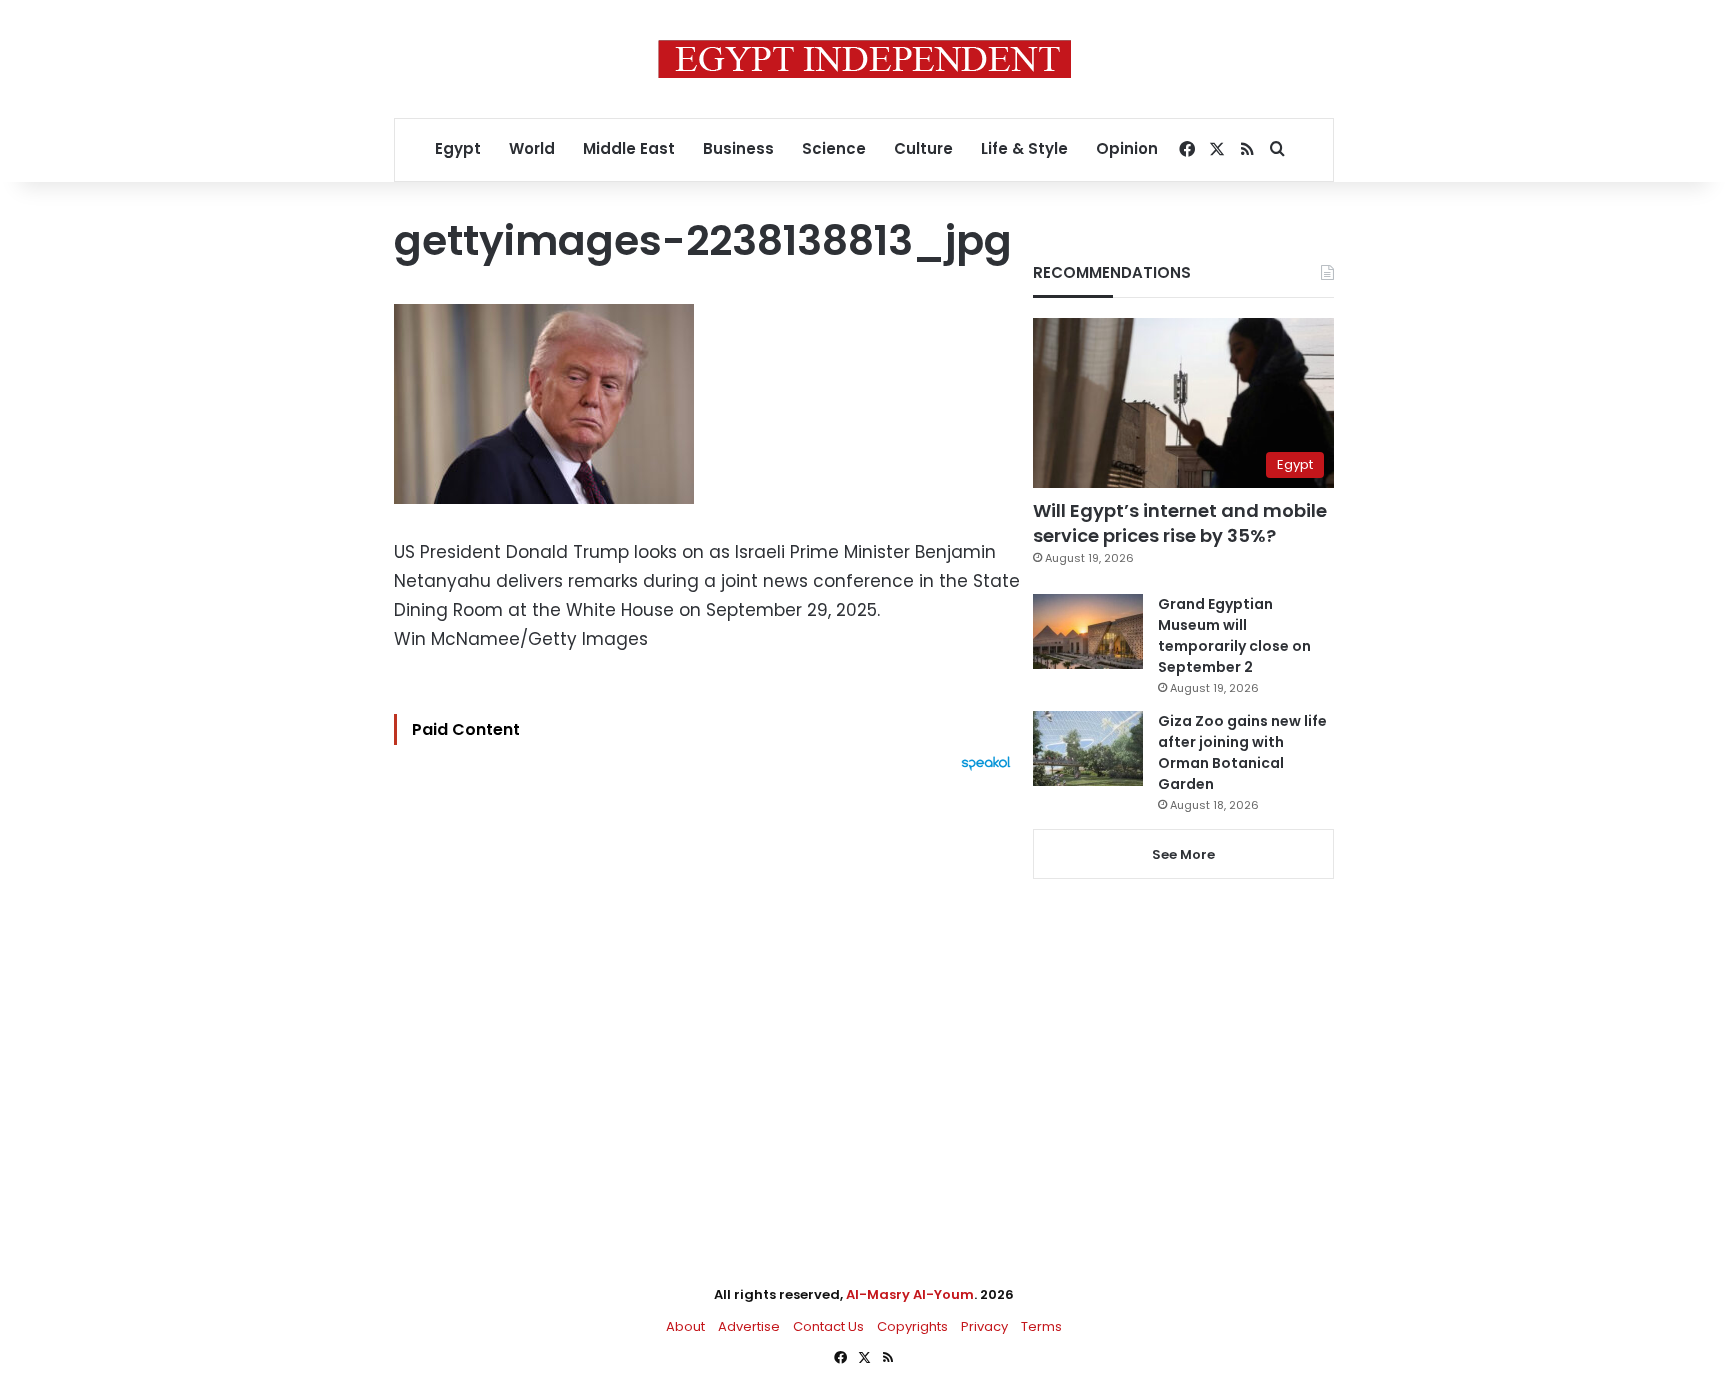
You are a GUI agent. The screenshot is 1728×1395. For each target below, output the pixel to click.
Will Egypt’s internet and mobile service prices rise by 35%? (1180, 523)
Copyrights (912, 1326)
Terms (1041, 1326)
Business (738, 148)
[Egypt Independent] (864, 59)
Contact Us (828, 1326)
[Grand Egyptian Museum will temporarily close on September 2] (1088, 631)
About (685, 1326)
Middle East (629, 148)
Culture (923, 148)
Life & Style (1024, 148)
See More (1183, 854)
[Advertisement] (707, 991)
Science (834, 148)
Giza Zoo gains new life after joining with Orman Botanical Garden (1242, 752)
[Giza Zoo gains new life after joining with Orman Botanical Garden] (1088, 748)
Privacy (984, 1326)
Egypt (458, 148)
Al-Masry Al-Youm (910, 1294)
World (532, 148)
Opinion (1127, 148)
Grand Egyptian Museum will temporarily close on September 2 (1234, 635)
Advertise (749, 1326)
